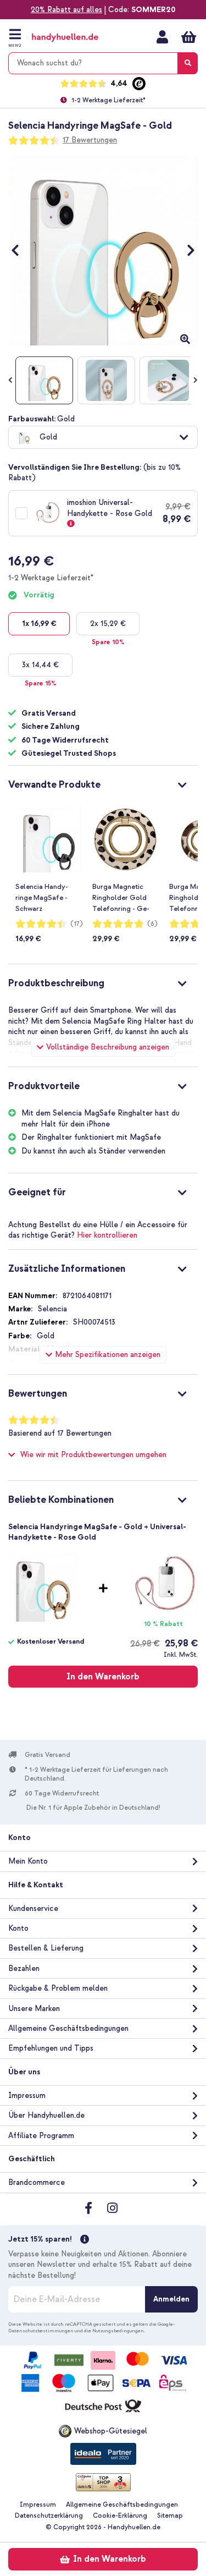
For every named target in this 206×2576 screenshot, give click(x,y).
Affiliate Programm (41, 2136)
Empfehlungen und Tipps (51, 2048)
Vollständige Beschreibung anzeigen (108, 1047)
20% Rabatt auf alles (66, 10)
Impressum (27, 2096)
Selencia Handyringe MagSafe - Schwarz (42, 898)
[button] (103, 437)
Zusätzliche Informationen (67, 1269)
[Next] (185, 251)
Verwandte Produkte (54, 785)
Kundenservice (33, 1908)
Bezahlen (24, 1968)
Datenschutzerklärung (49, 2516)
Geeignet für (37, 1192)
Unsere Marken (34, 2009)
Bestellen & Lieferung (46, 1948)
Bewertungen (38, 1394)
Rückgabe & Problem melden (58, 1988)
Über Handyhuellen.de (46, 2115)
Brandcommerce (37, 2182)
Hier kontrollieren (107, 1235)
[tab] (103, 783)
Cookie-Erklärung (120, 2516)
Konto (18, 1928)
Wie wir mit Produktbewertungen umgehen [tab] (93, 1455)
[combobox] (103, 63)
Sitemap (170, 2516)
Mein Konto (162, 37)
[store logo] (76, 38)
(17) (77, 924)
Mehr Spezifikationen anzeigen (108, 1355)
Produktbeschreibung (56, 983)
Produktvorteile (44, 1086)
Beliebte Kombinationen (61, 1500)
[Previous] (21, 251)
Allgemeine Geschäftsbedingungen (68, 2028)
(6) (152, 924)
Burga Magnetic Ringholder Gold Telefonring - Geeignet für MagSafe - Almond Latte (124, 898)
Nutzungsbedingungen (118, 2331)
